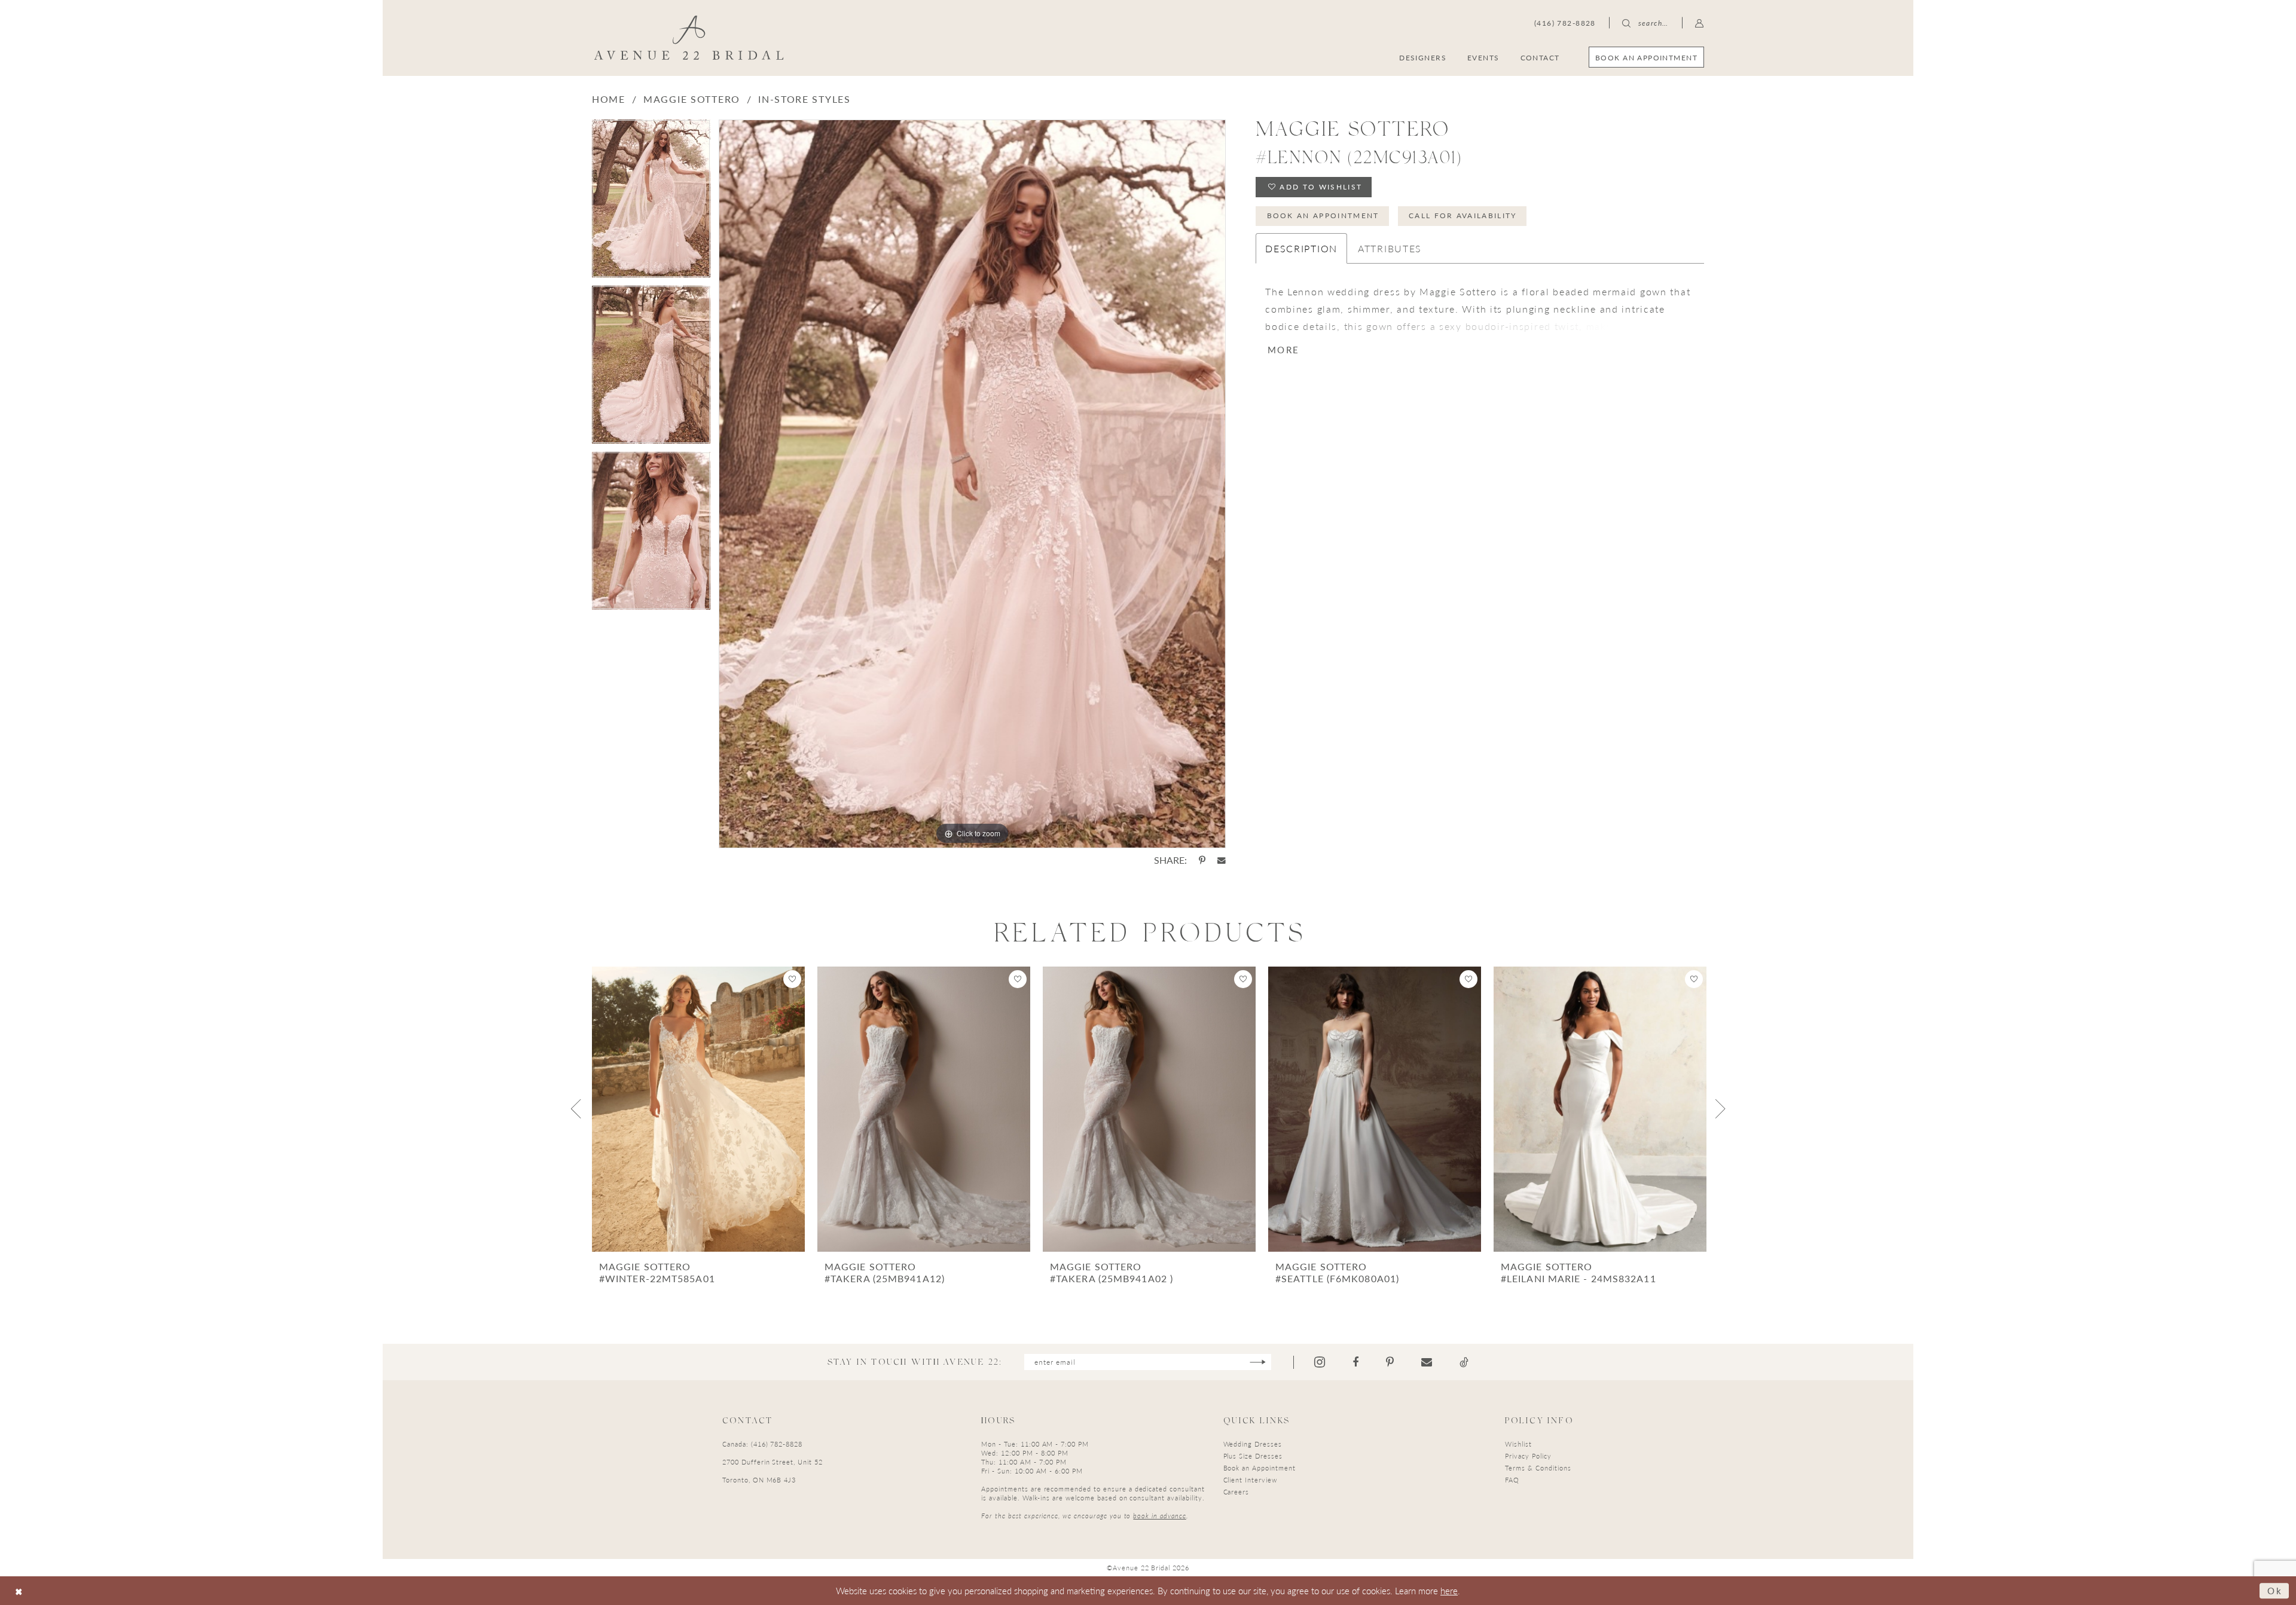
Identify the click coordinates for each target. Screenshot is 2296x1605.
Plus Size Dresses (1253, 1456)
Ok (2275, 1590)
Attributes (1390, 248)
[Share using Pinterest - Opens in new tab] (1202, 860)
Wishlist (1518, 1444)
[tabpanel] (651, 203)
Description (1301, 248)
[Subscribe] (1258, 1362)
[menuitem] (1646, 57)
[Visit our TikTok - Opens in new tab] (1464, 1362)
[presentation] (698, 1109)
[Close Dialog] (19, 1591)
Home (609, 99)
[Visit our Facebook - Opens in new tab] (1355, 1362)
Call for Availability (1463, 215)
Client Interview (1250, 1480)
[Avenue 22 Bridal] (689, 38)
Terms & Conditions (1538, 1468)
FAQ (1512, 1480)
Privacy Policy (1528, 1456)
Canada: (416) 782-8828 (762, 1444)
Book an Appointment (1323, 215)
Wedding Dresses (1253, 1444)
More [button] (1283, 349)
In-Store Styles (804, 99)
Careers (1236, 1492)
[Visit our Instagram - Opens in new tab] (1320, 1362)
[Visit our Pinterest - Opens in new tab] (1390, 1362)
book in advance (1159, 1516)
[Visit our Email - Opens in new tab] (1427, 1362)
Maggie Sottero (692, 99)
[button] (1700, 23)
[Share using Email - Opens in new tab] (1222, 861)
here (1449, 1590)
